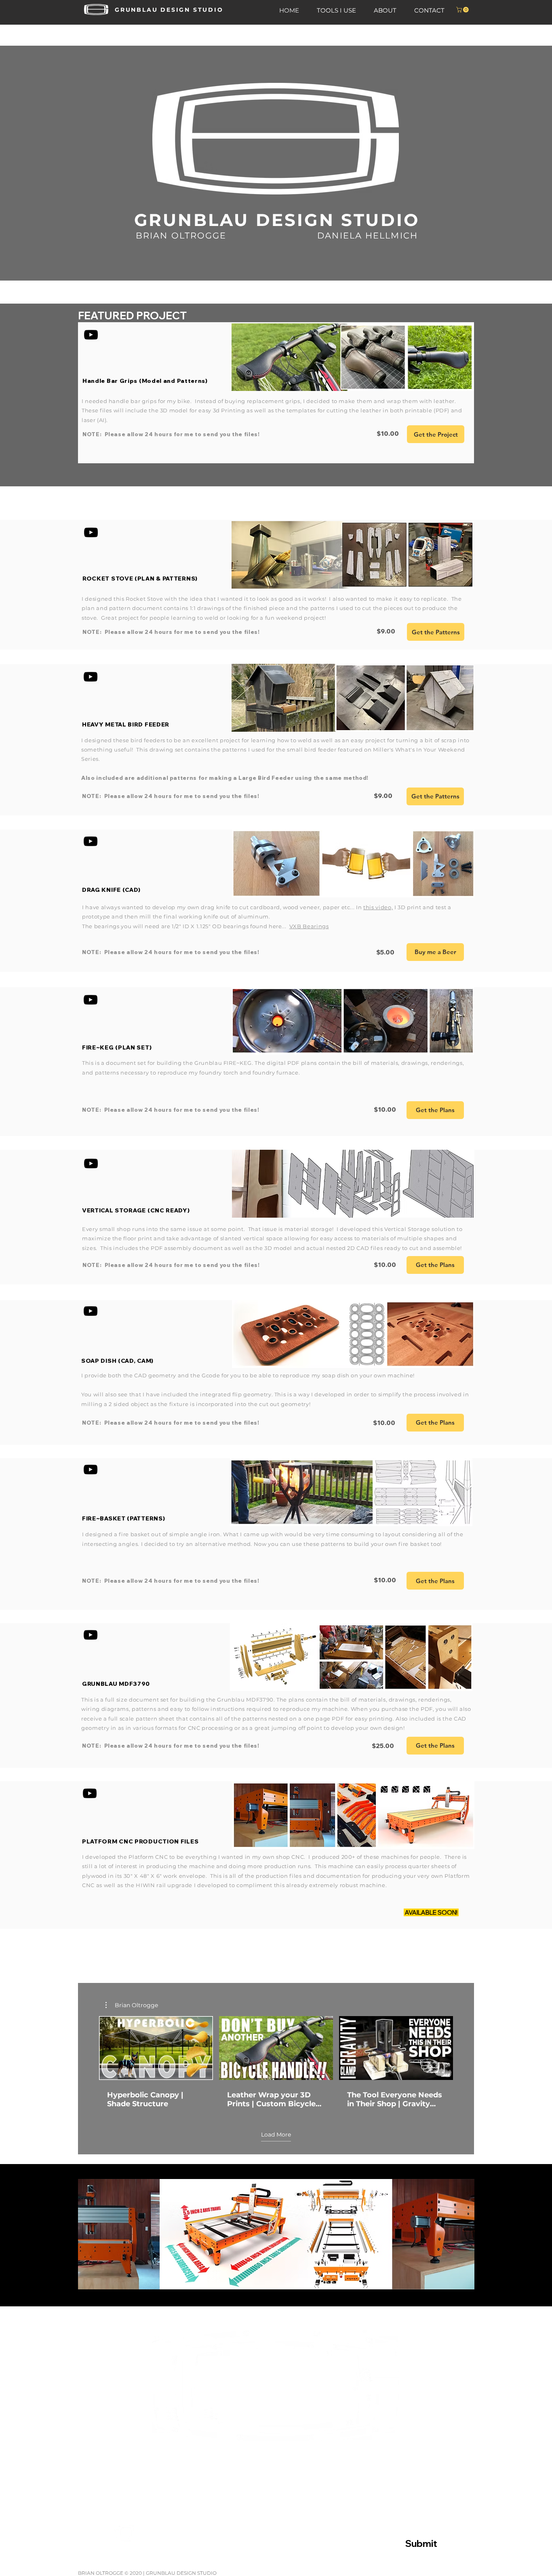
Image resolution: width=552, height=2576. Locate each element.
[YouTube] (91, 335)
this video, (378, 907)
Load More (276, 2135)
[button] (463, 10)
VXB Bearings (309, 926)
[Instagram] (126, 2533)
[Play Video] (156, 2048)
